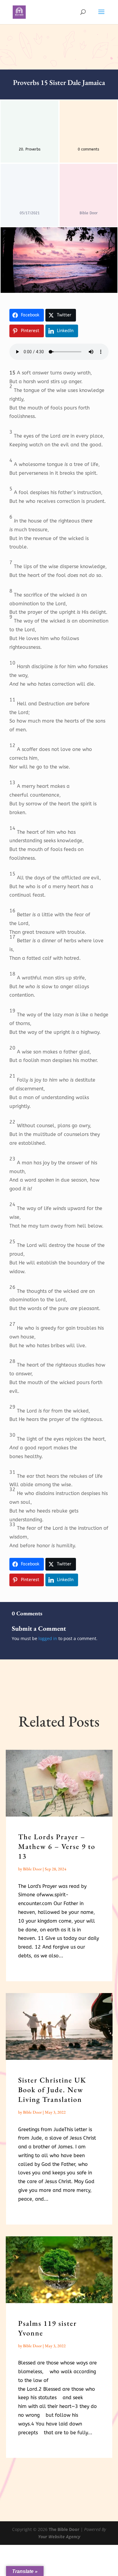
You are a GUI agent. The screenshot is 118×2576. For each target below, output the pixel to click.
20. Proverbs (30, 149)
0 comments (88, 149)
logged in (48, 1638)
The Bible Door (64, 2529)
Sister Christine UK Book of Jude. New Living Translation (52, 2090)
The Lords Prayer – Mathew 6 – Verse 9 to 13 (57, 1846)
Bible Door (32, 1869)
